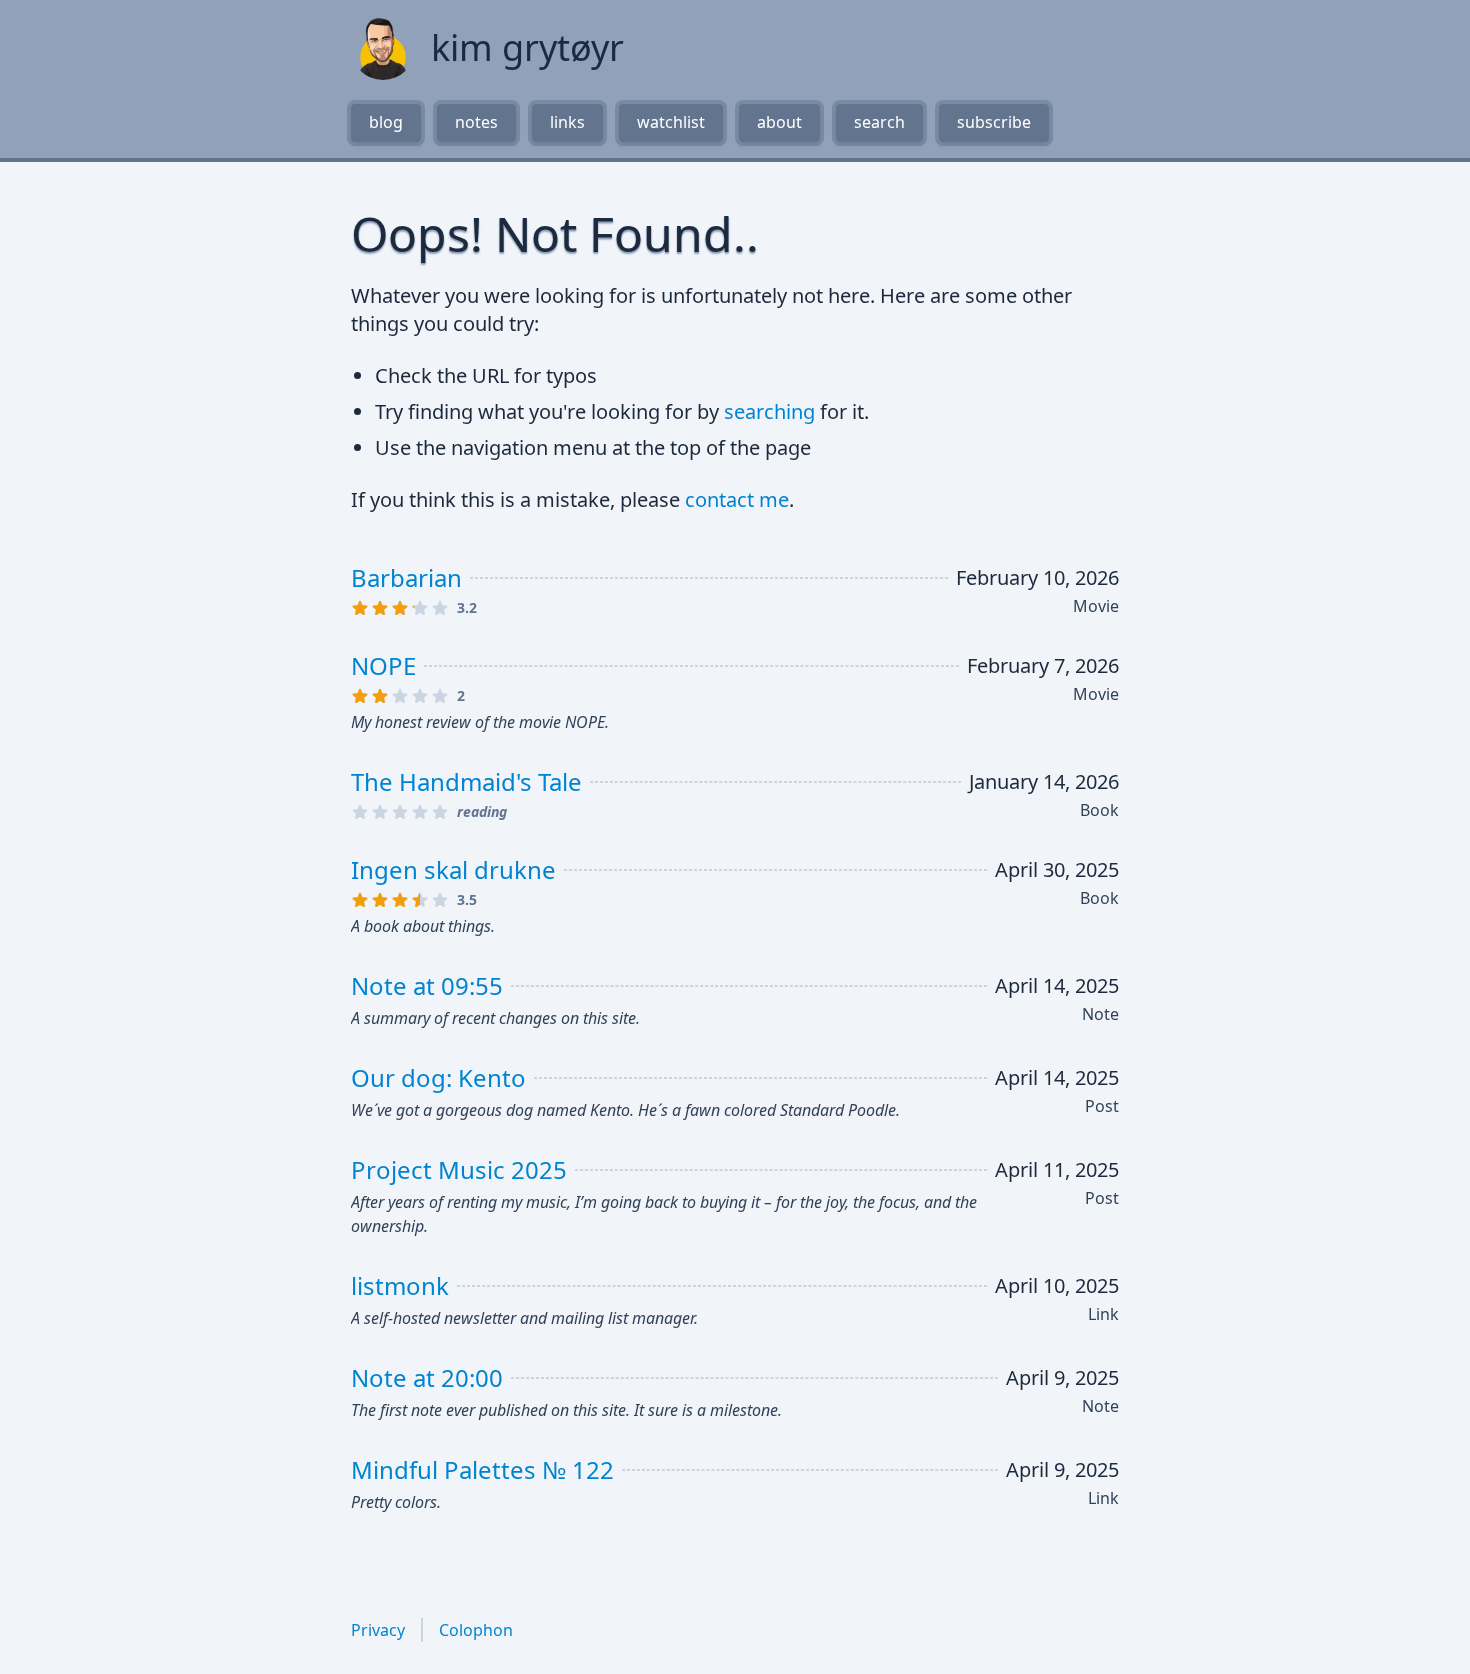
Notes (476, 122)
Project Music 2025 (459, 1169)
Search (879, 122)
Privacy (378, 1630)
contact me (737, 499)
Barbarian (406, 577)
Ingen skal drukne (453, 869)
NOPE (383, 665)
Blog (386, 122)
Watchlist (671, 122)
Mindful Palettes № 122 (482, 1469)
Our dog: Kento (438, 1077)
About (779, 122)
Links (567, 122)
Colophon (476, 1630)
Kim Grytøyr (527, 48)
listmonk (400, 1285)
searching (769, 411)
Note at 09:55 (427, 985)
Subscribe (994, 122)
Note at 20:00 (427, 1377)
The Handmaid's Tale (466, 781)
